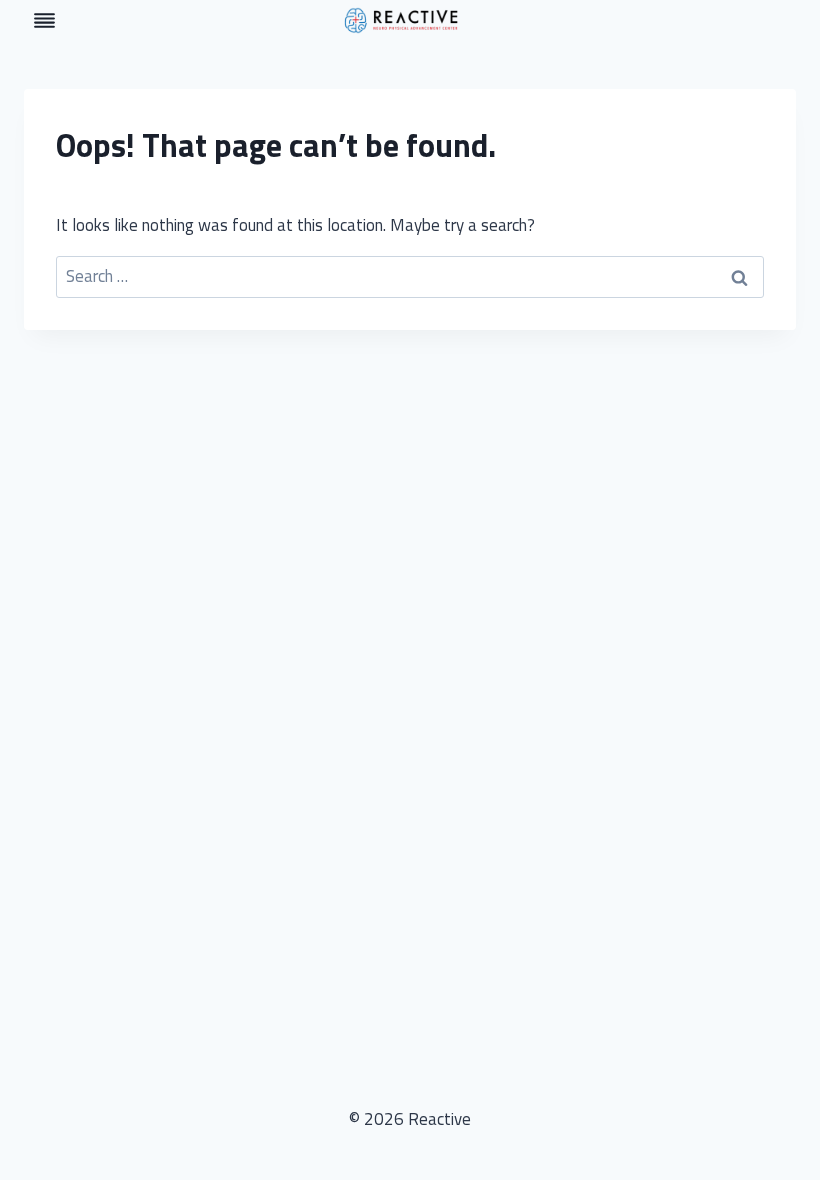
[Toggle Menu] (44, 20)
